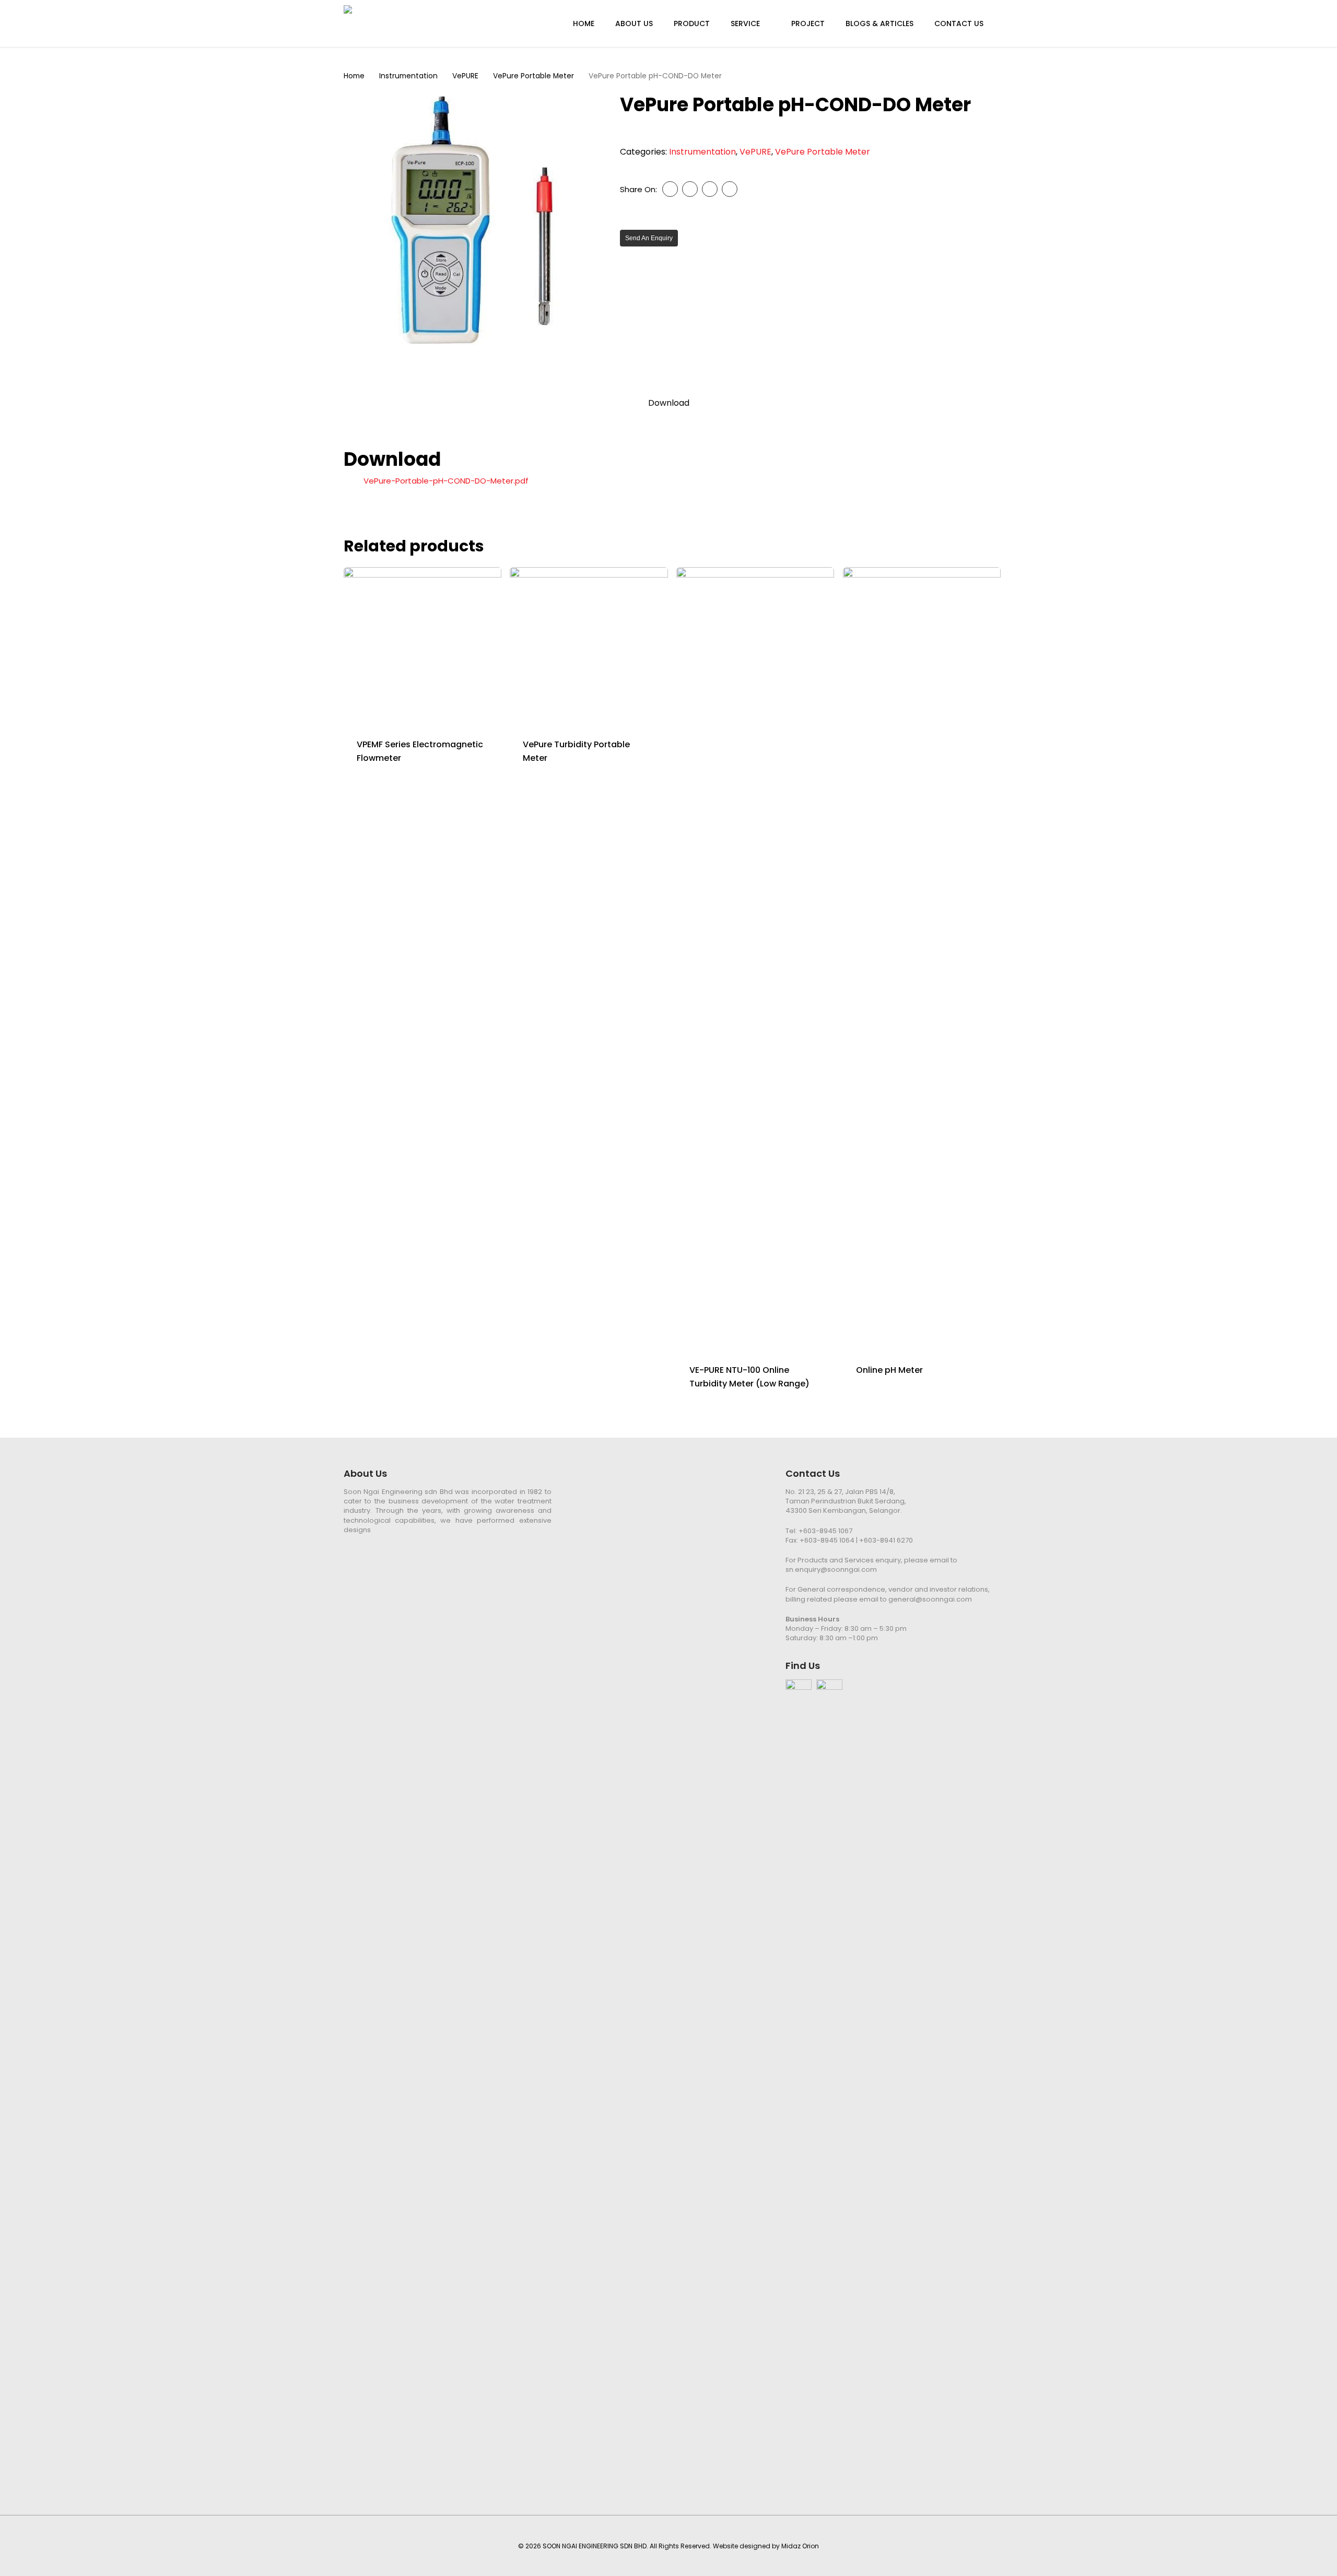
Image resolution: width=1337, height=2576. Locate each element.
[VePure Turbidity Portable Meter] (589, 646)
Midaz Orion (800, 2546)
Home (354, 76)
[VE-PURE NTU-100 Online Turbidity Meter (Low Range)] (755, 959)
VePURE (465, 76)
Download (669, 403)
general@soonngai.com (930, 1599)
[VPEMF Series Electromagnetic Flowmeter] (423, 646)
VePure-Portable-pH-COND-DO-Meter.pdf (446, 481)
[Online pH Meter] (922, 959)
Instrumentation (408, 76)
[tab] (669, 403)
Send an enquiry (649, 238)
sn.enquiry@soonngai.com (831, 1569)
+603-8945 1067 (825, 1531)
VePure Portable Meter (533, 76)
